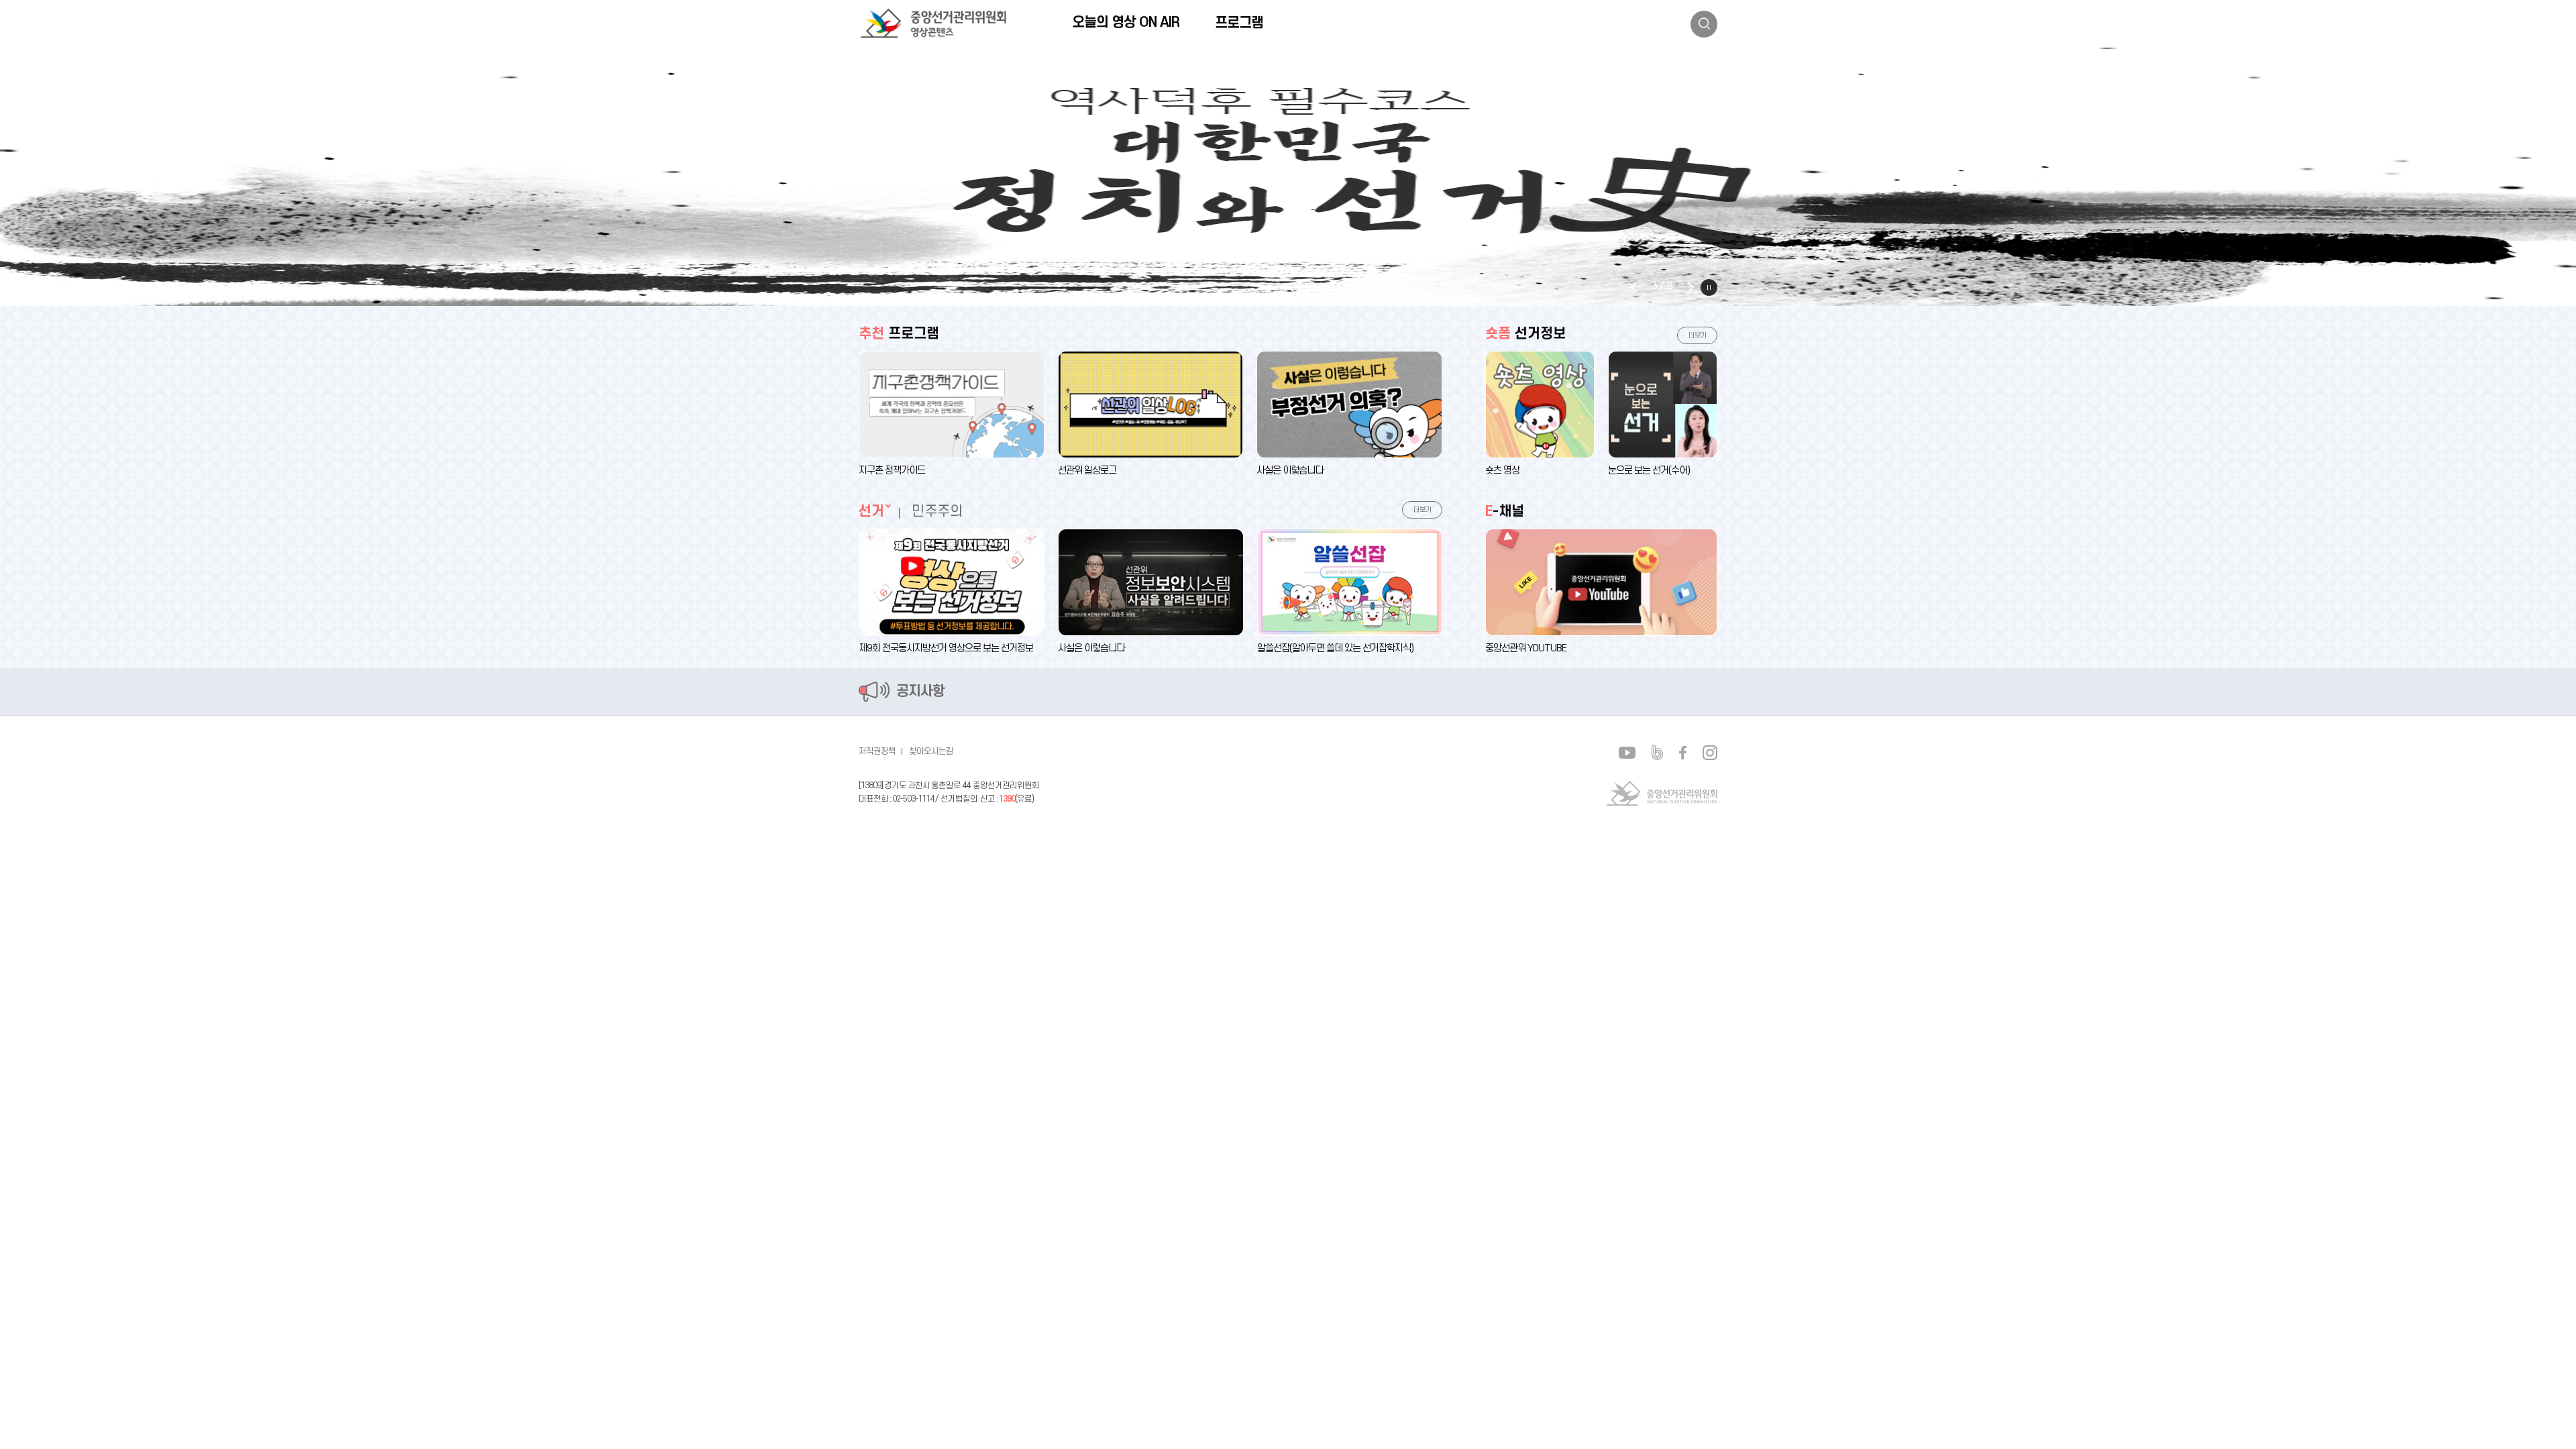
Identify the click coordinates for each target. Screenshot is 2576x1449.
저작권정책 (877, 751)
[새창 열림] (1627, 752)
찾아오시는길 (931, 751)
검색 (1704, 24)
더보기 (1423, 510)
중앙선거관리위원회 (1662, 793)
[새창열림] (1288, 177)
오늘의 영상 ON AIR (1126, 22)
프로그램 (1239, 23)
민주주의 (937, 512)
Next (1690, 287)
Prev (1633, 287)
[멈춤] (1709, 287)
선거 (871, 512)
